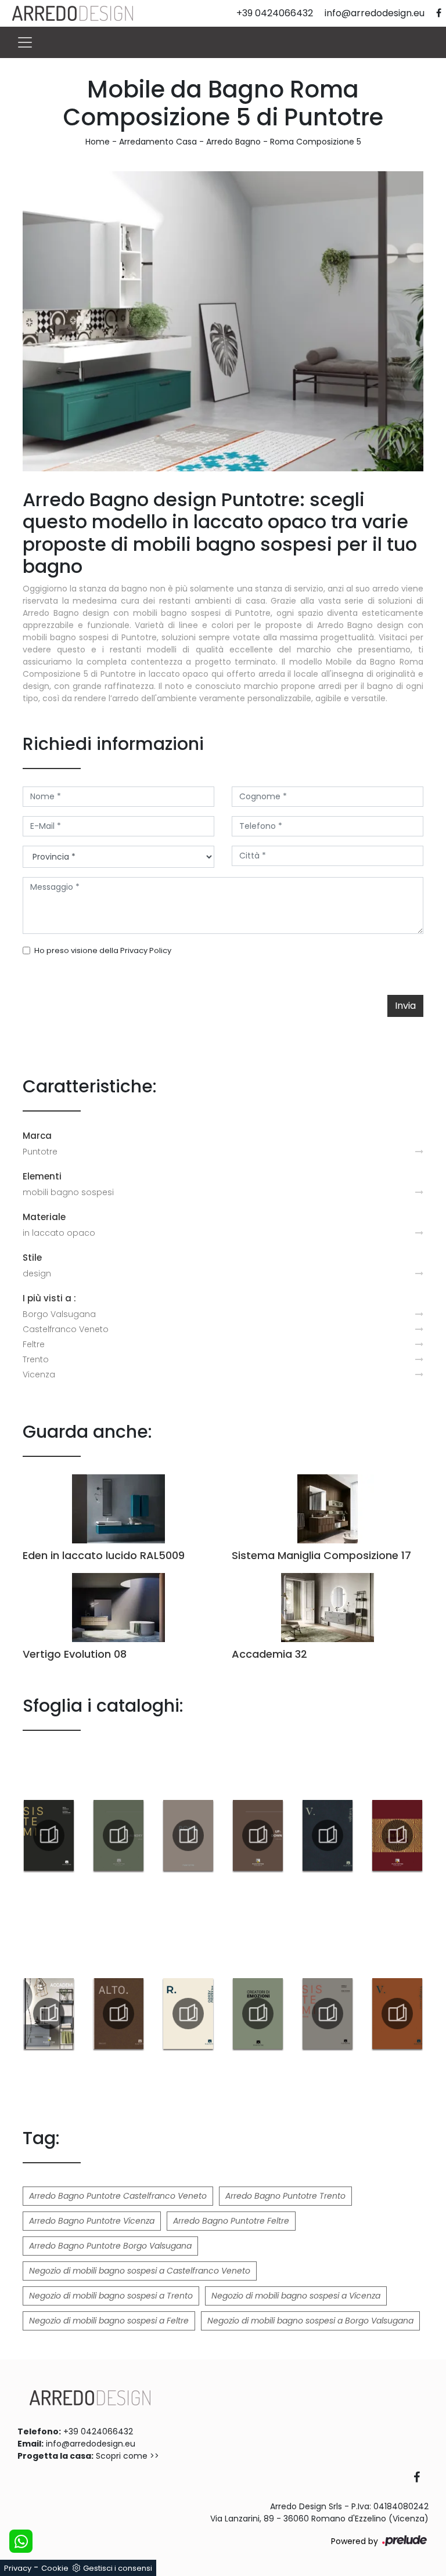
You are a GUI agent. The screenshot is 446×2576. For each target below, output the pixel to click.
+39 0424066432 (98, 2431)
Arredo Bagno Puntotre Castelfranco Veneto (118, 2196)
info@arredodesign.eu (91, 2444)
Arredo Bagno (233, 142)
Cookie (55, 2568)
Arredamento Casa (158, 142)
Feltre (34, 1344)
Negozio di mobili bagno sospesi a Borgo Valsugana (310, 2321)
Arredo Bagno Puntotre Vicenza (92, 2221)
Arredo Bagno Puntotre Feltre (231, 2221)
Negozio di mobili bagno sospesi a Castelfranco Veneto (140, 2271)
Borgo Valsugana (59, 1314)
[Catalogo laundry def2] (118, 1835)
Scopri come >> (127, 2456)
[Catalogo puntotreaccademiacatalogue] (49, 2014)
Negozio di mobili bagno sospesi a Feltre (109, 2321)
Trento (36, 1359)
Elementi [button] (42, 1176)
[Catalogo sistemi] (49, 1835)
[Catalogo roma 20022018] (188, 1835)
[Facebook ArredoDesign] (421, 2478)
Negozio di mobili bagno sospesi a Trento (111, 2296)
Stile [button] (32, 1258)
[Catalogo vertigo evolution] (397, 2014)
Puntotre (40, 1152)
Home (98, 142)
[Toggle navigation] (25, 42)
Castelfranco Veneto (66, 1329)
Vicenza (39, 1374)
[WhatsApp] (21, 2541)
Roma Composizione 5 (316, 142)
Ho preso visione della (103, 950)
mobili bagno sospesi (68, 1192)
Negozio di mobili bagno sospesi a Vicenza (296, 2296)
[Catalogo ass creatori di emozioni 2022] (258, 2014)
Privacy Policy (146, 950)
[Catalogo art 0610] (397, 1835)
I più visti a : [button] (49, 1298)
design (37, 1273)
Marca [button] (37, 1136)
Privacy (18, 2568)
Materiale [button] (44, 1217)
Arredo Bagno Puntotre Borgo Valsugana (110, 2246)
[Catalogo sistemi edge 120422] (328, 2014)
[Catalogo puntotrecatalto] (118, 2014)
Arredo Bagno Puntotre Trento (285, 2196)
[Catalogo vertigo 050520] (328, 1835)
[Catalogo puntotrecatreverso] (188, 2014)
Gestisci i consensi (118, 2568)
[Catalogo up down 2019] (258, 1835)
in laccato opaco (59, 1233)
